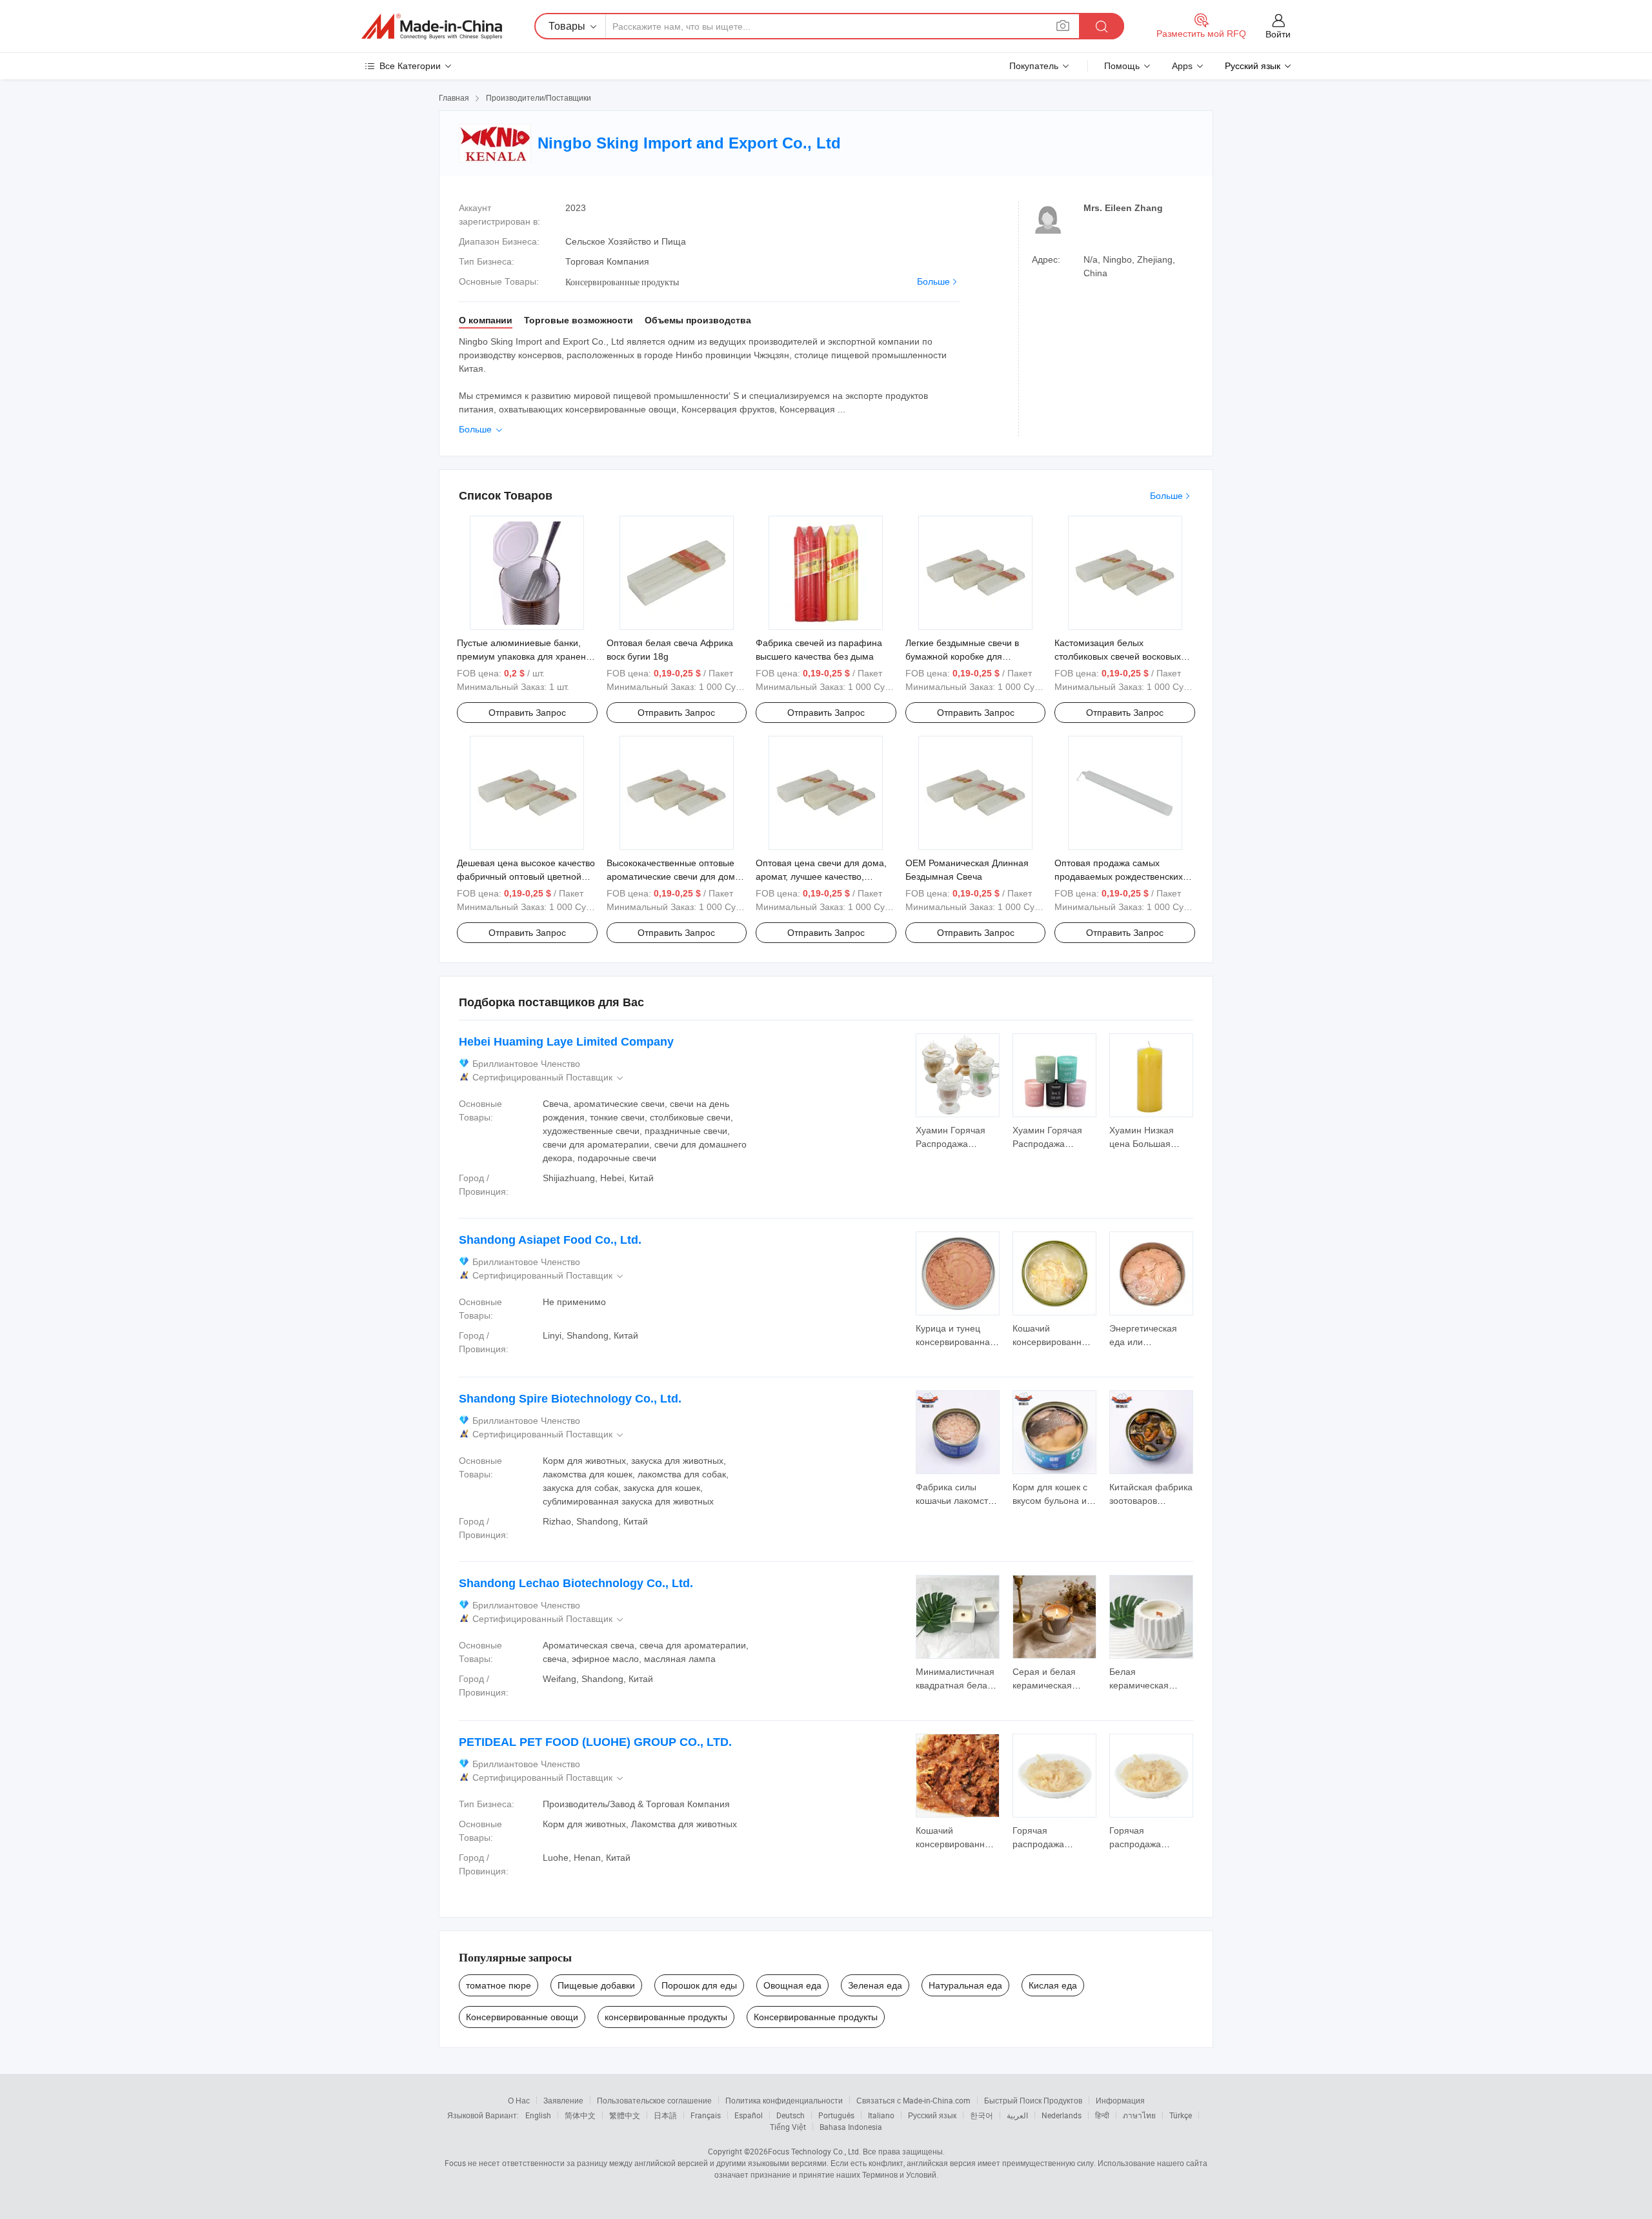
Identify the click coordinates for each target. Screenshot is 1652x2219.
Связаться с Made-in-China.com (913, 2100)
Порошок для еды (699, 1985)
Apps (1182, 66)
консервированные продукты (666, 2017)
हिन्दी (1102, 2115)
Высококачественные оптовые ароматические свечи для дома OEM (673, 876)
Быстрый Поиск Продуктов (1033, 2100)
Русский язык (932, 2115)
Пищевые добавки (596, 1985)
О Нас (519, 2100)
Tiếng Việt (788, 2127)
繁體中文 (625, 2115)
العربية (1017, 2115)
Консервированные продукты (816, 2017)
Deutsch (791, 2115)
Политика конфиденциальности (784, 2100)
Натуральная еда (965, 1985)
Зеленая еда (875, 1985)
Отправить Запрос (527, 713)
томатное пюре (499, 1985)
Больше (933, 281)
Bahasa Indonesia (851, 2127)
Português (836, 2115)
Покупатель (1034, 66)
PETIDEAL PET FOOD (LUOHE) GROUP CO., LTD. (595, 1742)
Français (706, 2115)
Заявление (563, 2100)
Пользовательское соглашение (654, 2100)
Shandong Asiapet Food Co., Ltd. (550, 1240)
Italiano (881, 2115)
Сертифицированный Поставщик (549, 1078)
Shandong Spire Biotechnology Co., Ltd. (570, 1399)
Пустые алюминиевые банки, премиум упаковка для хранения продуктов (527, 656)
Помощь (1122, 66)
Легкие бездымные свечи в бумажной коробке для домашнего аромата (962, 656)
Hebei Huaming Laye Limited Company (566, 1042)
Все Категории (410, 66)
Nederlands (1062, 2115)
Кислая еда (1053, 1985)
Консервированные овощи (522, 2017)
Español (749, 2115)
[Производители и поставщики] (432, 26)
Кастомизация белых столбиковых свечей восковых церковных (1118, 656)
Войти (1278, 34)
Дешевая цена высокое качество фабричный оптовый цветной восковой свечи (526, 876)
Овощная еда (792, 1985)
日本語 (665, 2115)
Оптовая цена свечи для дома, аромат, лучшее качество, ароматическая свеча (821, 876)
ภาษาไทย (1139, 2115)
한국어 (982, 2115)
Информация (1120, 2100)
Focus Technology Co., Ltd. (814, 2151)
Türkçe (1181, 2115)
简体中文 (580, 2115)
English (538, 2115)
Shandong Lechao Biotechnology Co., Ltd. (576, 1583)
